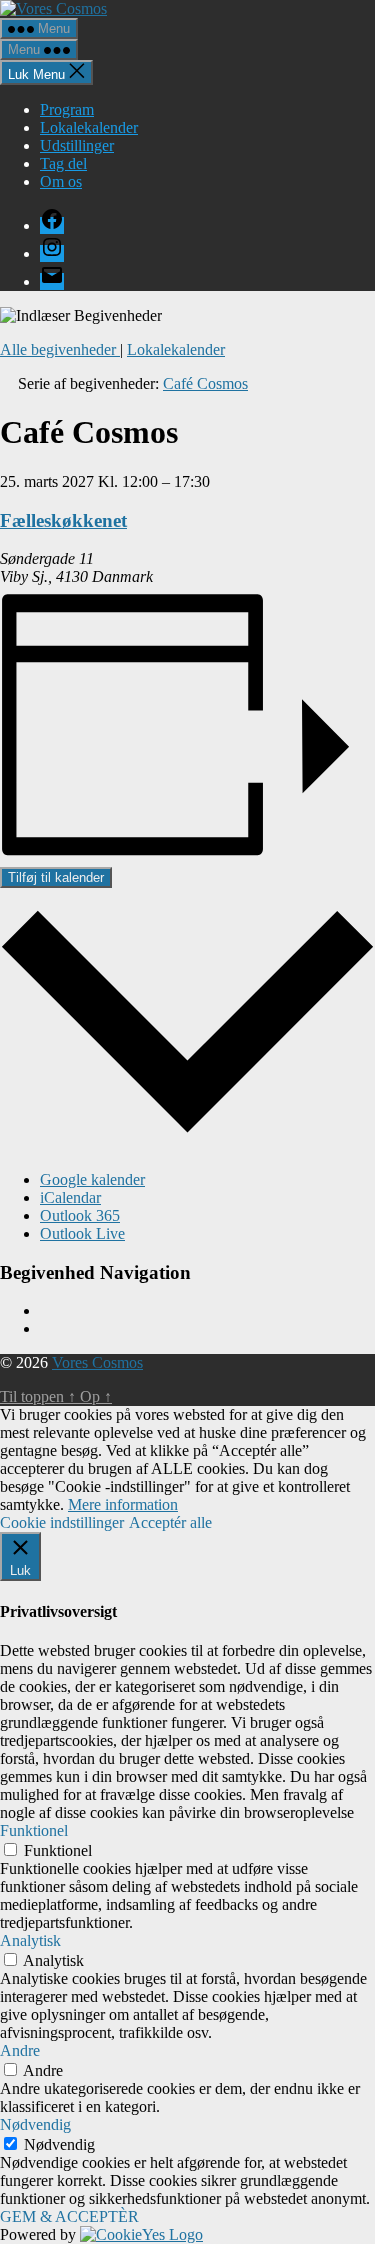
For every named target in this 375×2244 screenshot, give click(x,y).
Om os (61, 181)
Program (67, 109)
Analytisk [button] (30, 1940)
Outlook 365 (80, 1215)
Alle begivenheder (60, 349)
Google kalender (92, 1179)
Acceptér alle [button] (170, 1522)
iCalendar (70, 1197)
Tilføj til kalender (56, 877)
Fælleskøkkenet (63, 520)
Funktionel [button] (34, 1830)
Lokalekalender (89, 127)
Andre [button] (20, 2050)
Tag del (63, 163)
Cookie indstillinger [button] (62, 1522)
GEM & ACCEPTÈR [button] (69, 2216)
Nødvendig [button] (35, 2124)
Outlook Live (82, 1233)
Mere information (123, 1504)
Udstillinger (77, 145)
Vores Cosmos (97, 1362)
